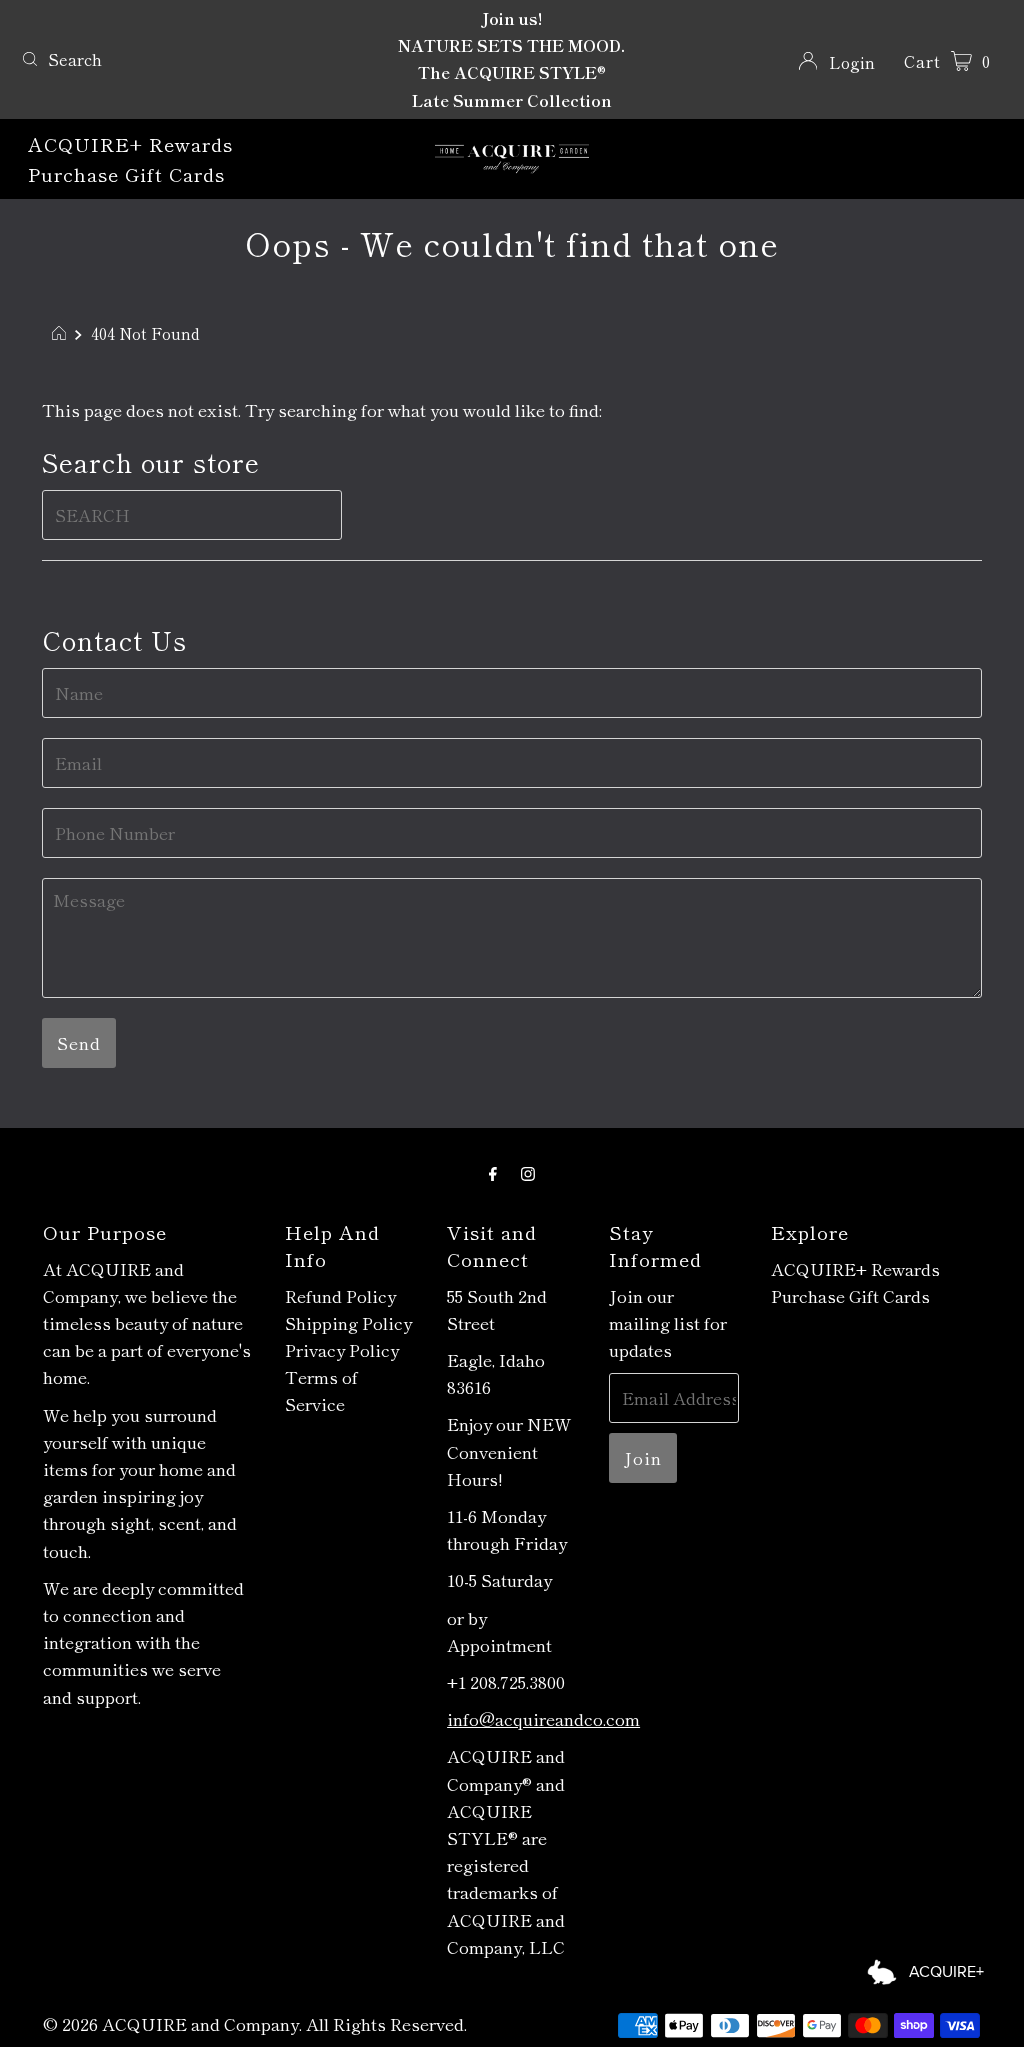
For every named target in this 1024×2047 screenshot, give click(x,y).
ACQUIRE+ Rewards (130, 143)
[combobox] (174, 59)
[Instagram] (528, 1171)
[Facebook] (493, 1171)
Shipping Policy (348, 1322)
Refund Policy (340, 1295)
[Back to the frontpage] (61, 333)
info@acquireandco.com (543, 1718)
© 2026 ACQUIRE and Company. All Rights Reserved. (255, 2023)
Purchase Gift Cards (126, 173)
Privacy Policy (342, 1349)
